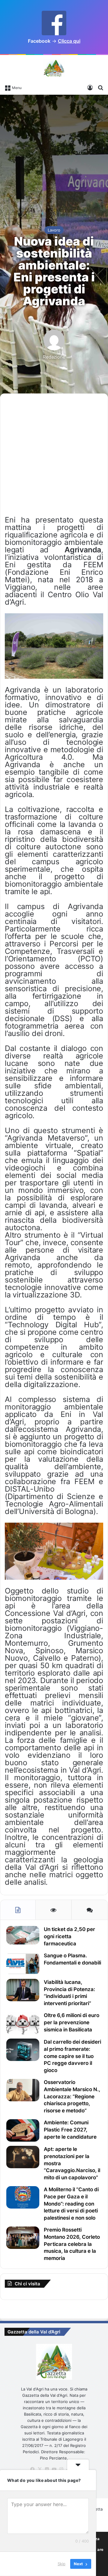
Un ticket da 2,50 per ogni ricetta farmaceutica (69, 1936)
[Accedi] (90, 87)
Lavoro (54, 230)
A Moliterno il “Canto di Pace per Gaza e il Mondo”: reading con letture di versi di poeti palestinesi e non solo (71, 2204)
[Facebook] (32, 2469)
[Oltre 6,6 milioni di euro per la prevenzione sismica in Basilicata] (23, 2023)
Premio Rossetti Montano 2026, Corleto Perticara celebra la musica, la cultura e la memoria (72, 2244)
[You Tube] (54, 2469)
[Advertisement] (54, 154)
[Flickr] (47, 2469)
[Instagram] (61, 2469)
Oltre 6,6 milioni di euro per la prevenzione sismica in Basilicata (72, 2022)
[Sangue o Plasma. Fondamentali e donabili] (23, 1963)
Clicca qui (69, 41)
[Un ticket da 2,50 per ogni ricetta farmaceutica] (23, 1935)
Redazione (54, 357)
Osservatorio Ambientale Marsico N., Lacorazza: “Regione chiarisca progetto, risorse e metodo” (72, 2096)
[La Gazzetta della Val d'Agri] (54, 68)
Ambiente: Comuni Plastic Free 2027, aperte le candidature (70, 2130)
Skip (61, 2564)
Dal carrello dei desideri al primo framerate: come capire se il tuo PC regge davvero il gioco (72, 2056)
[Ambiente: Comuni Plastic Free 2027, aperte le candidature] (23, 2130)
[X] (40, 2469)
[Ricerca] (100, 87)
